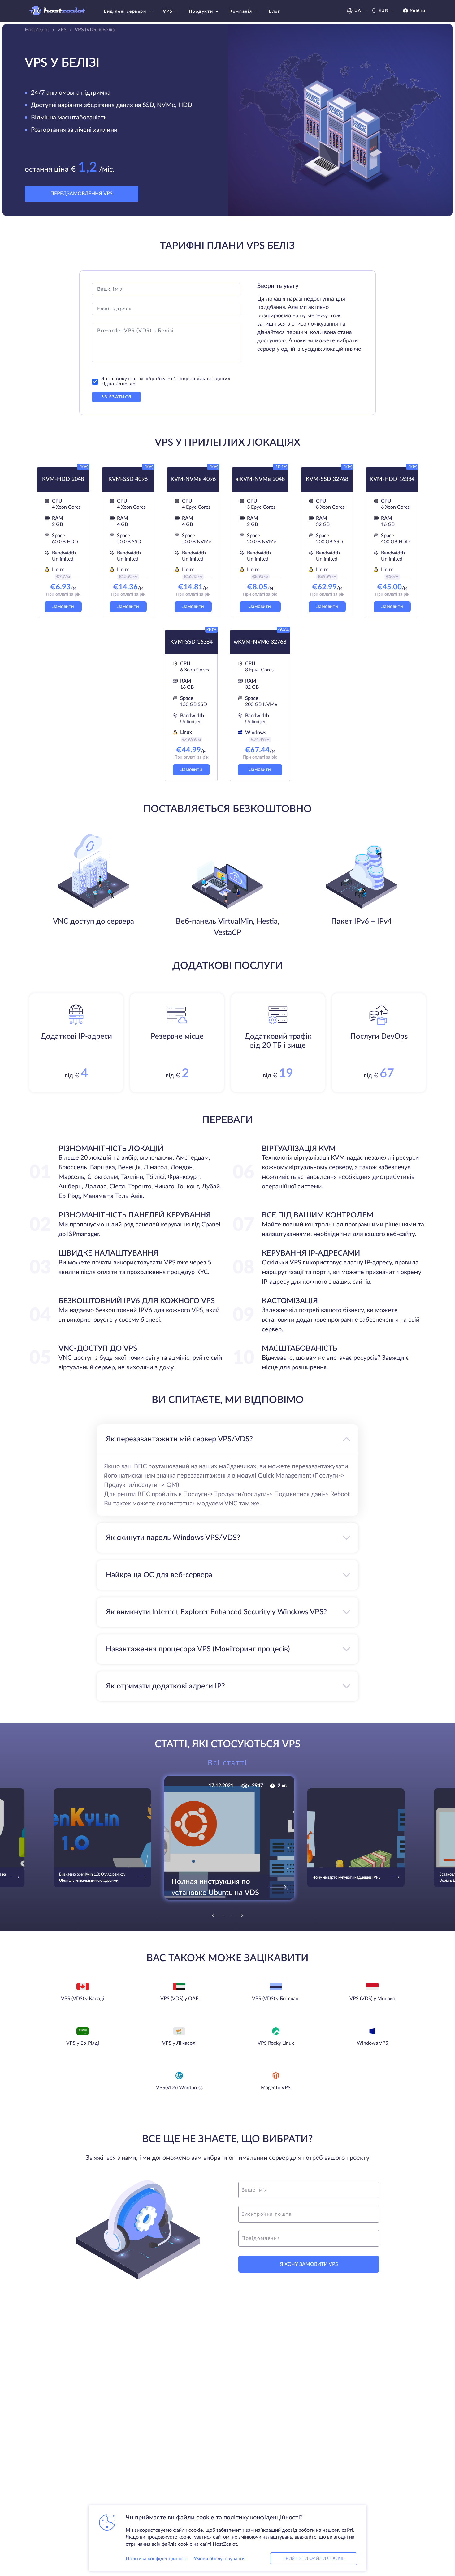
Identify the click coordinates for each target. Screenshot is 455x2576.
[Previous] (218, 1915)
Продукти (201, 11)
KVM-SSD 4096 (128, 479)
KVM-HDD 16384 (392, 479)
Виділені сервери (125, 11)
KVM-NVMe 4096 (193, 479)
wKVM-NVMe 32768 (260, 642)
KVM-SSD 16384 (191, 642)
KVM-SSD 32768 (327, 479)
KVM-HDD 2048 (63, 479)
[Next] (237, 1915)
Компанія (241, 11)
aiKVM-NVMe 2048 (260, 479)
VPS (168, 11)
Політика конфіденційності (157, 2559)
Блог (274, 11)
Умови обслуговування (220, 2559)
